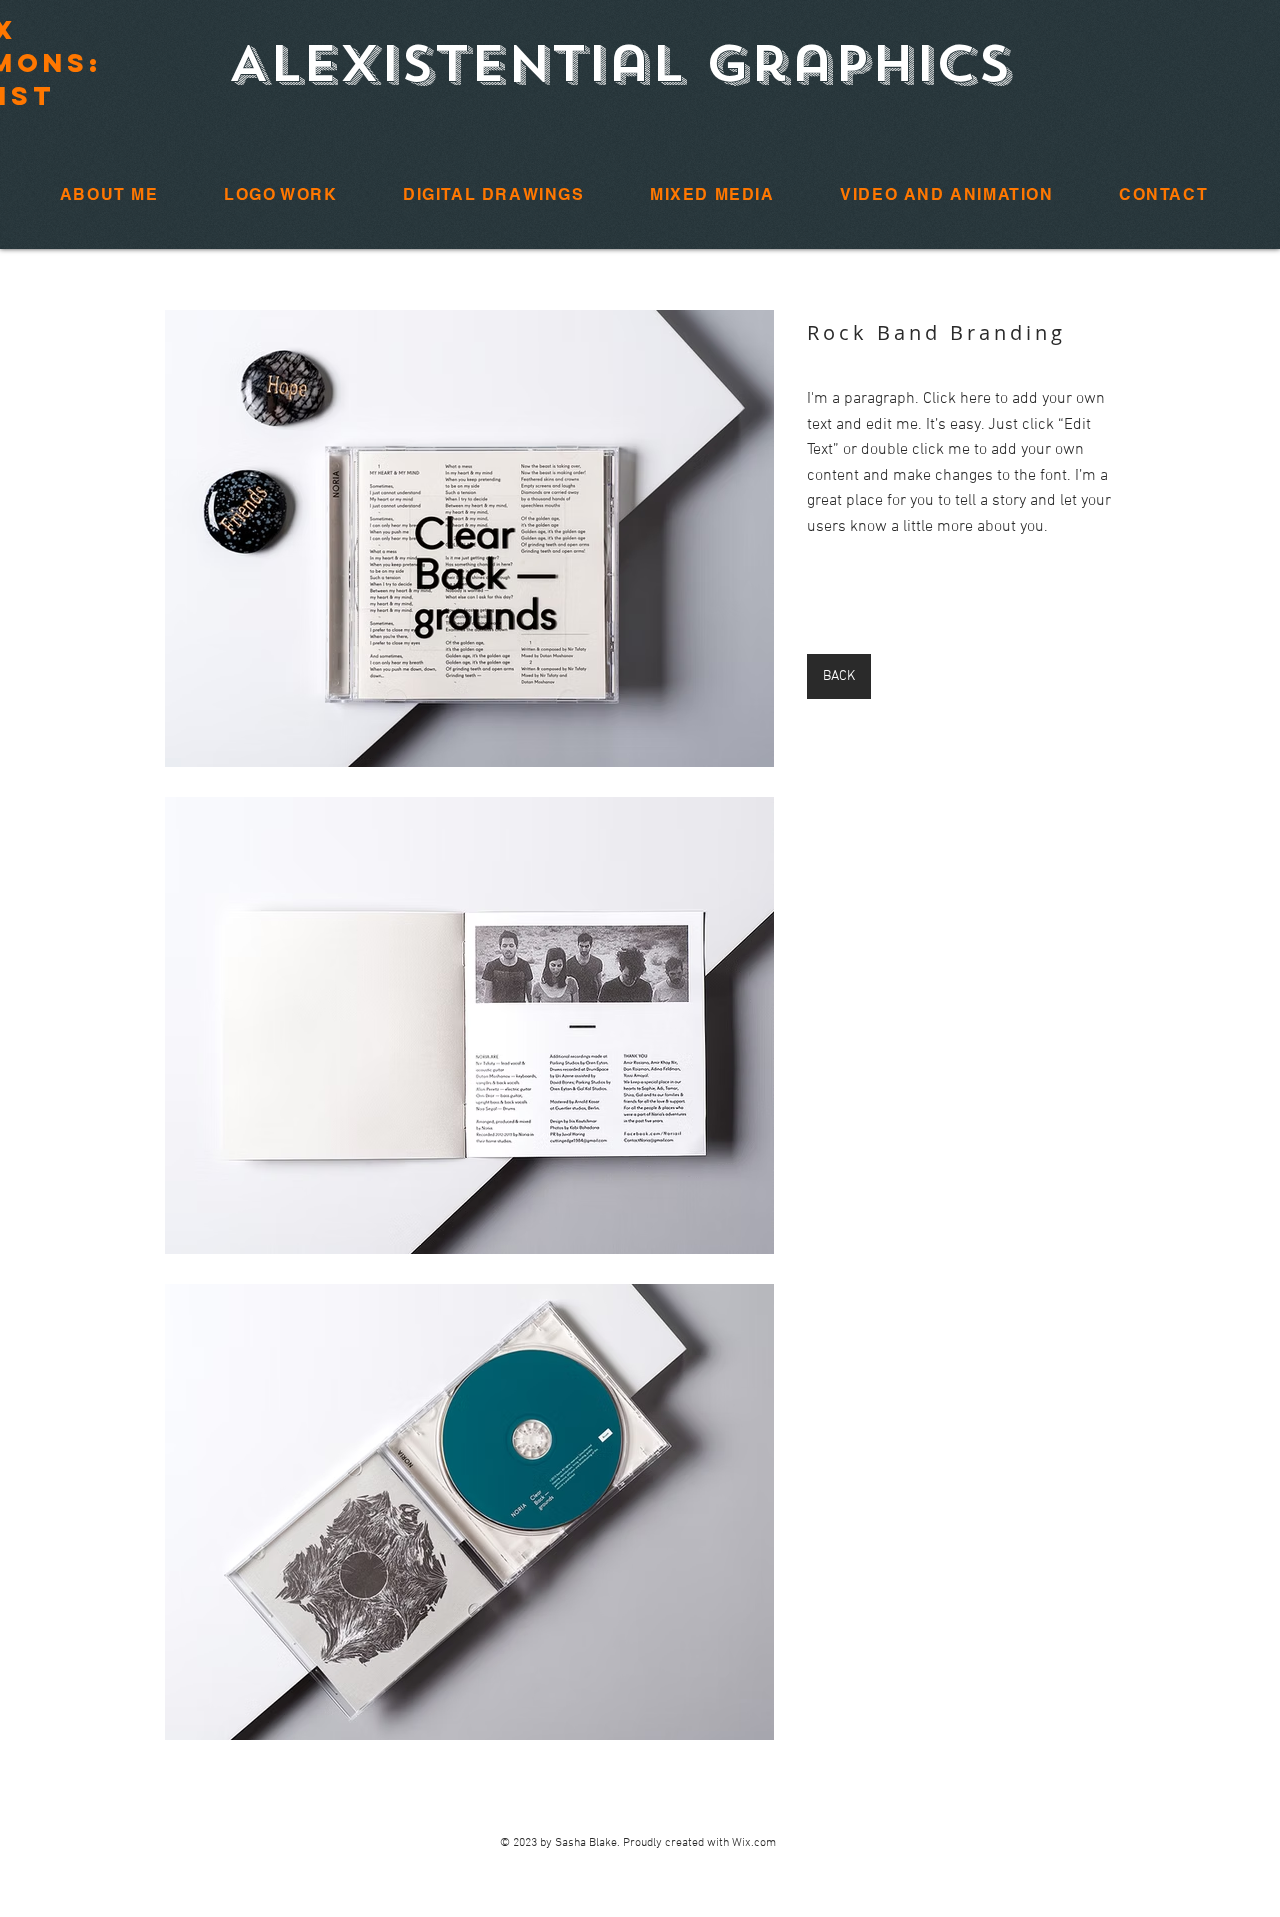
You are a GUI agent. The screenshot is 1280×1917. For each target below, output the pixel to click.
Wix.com (754, 1843)
